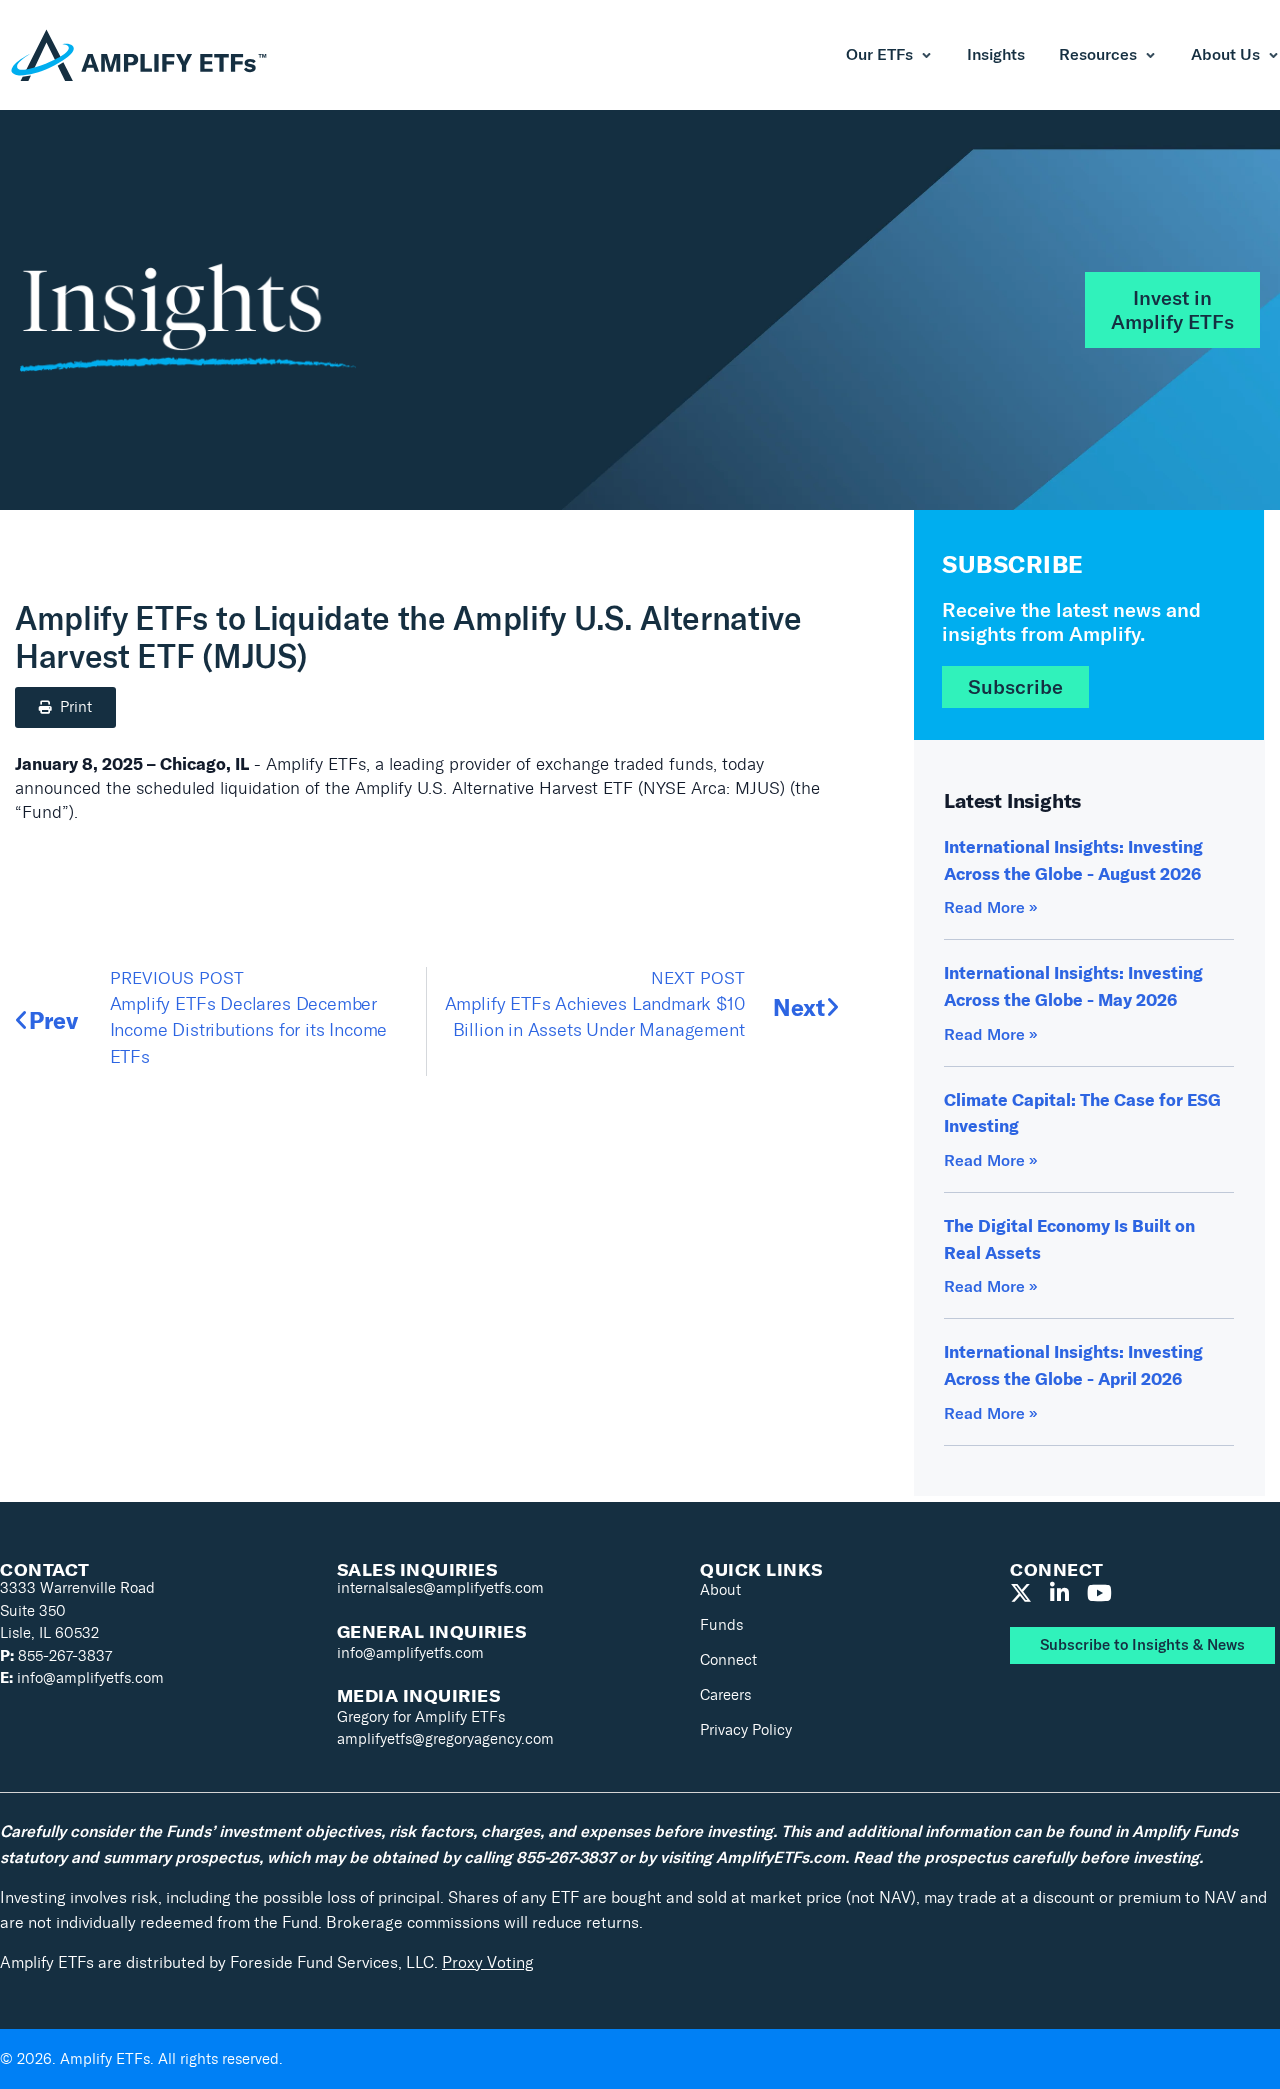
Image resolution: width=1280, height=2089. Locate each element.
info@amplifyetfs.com (82, 1678)
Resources (1098, 55)
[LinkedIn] (1059, 1593)
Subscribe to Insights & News (1142, 1645)
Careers (725, 1695)
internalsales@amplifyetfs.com (440, 1588)
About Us (1225, 55)
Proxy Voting (488, 1962)
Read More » (991, 907)
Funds (721, 1625)
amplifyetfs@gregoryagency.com (445, 1739)
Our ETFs (879, 55)
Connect (728, 1660)
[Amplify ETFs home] (140, 55)
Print (76, 707)
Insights (996, 55)
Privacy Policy (746, 1730)
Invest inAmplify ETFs (1172, 310)
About (720, 1590)
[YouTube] (1099, 1593)
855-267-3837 (56, 1656)
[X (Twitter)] (1021, 1593)
